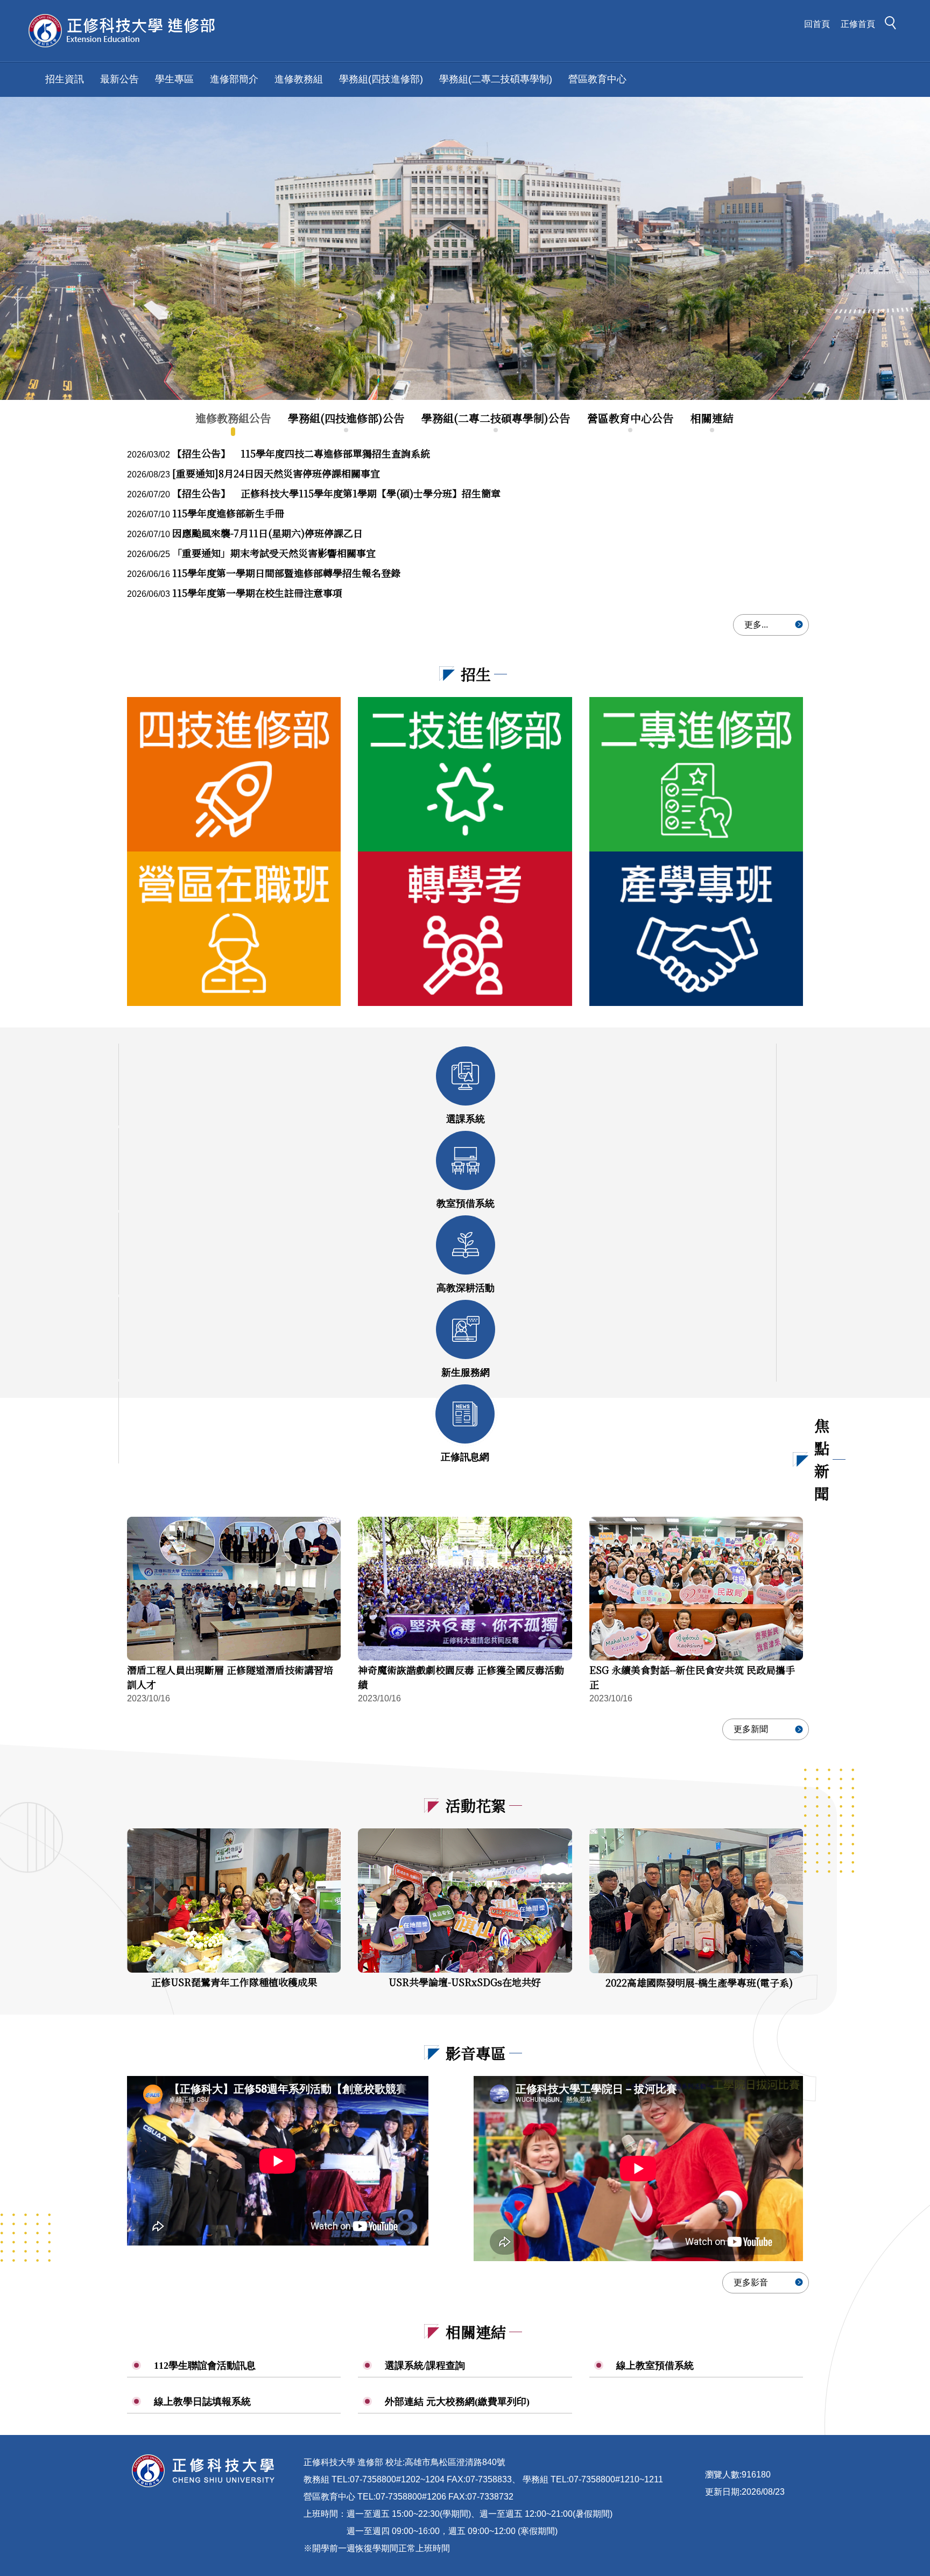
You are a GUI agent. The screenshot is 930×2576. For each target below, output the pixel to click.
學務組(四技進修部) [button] (381, 79)
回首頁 (817, 24)
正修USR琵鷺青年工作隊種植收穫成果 (234, 1982)
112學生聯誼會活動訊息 (205, 2366)
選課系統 (466, 1119)
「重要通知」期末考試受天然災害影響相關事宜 (274, 553)
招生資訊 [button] (65, 79)
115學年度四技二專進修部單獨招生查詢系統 (301, 453)
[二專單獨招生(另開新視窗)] (696, 774)
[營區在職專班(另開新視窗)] (234, 929)
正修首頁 (858, 24)
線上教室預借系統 (655, 2366)
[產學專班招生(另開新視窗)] (696, 929)
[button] (893, 25)
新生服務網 (466, 1373)
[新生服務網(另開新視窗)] (466, 1329)
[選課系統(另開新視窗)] (466, 1076)
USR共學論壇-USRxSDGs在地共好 (465, 1982)
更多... (756, 625)
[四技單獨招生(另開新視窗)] (234, 774)
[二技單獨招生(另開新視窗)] (465, 774)
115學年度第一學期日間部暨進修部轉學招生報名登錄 (286, 573)
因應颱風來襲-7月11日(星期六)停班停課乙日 (267, 533)
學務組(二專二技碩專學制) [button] (496, 79)
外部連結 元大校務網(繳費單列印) (457, 2402)
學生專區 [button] (174, 79)
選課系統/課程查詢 (425, 2366)
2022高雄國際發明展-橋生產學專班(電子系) (699, 1982)
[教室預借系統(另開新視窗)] (466, 1160)
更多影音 (751, 2282)
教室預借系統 (466, 1203)
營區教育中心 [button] (597, 79)
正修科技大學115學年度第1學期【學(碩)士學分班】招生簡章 (336, 493)
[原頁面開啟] (465, 248)
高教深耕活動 (466, 1288)
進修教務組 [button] (299, 79)
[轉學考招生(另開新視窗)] (465, 929)
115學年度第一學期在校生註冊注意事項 (257, 593)
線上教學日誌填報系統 (202, 2402)
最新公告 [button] (119, 79)
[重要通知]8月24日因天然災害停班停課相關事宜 (276, 473)
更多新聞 (751, 1729)
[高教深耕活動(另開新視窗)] (466, 1245)
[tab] (233, 418)
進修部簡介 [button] (234, 79)
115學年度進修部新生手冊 (228, 513)
